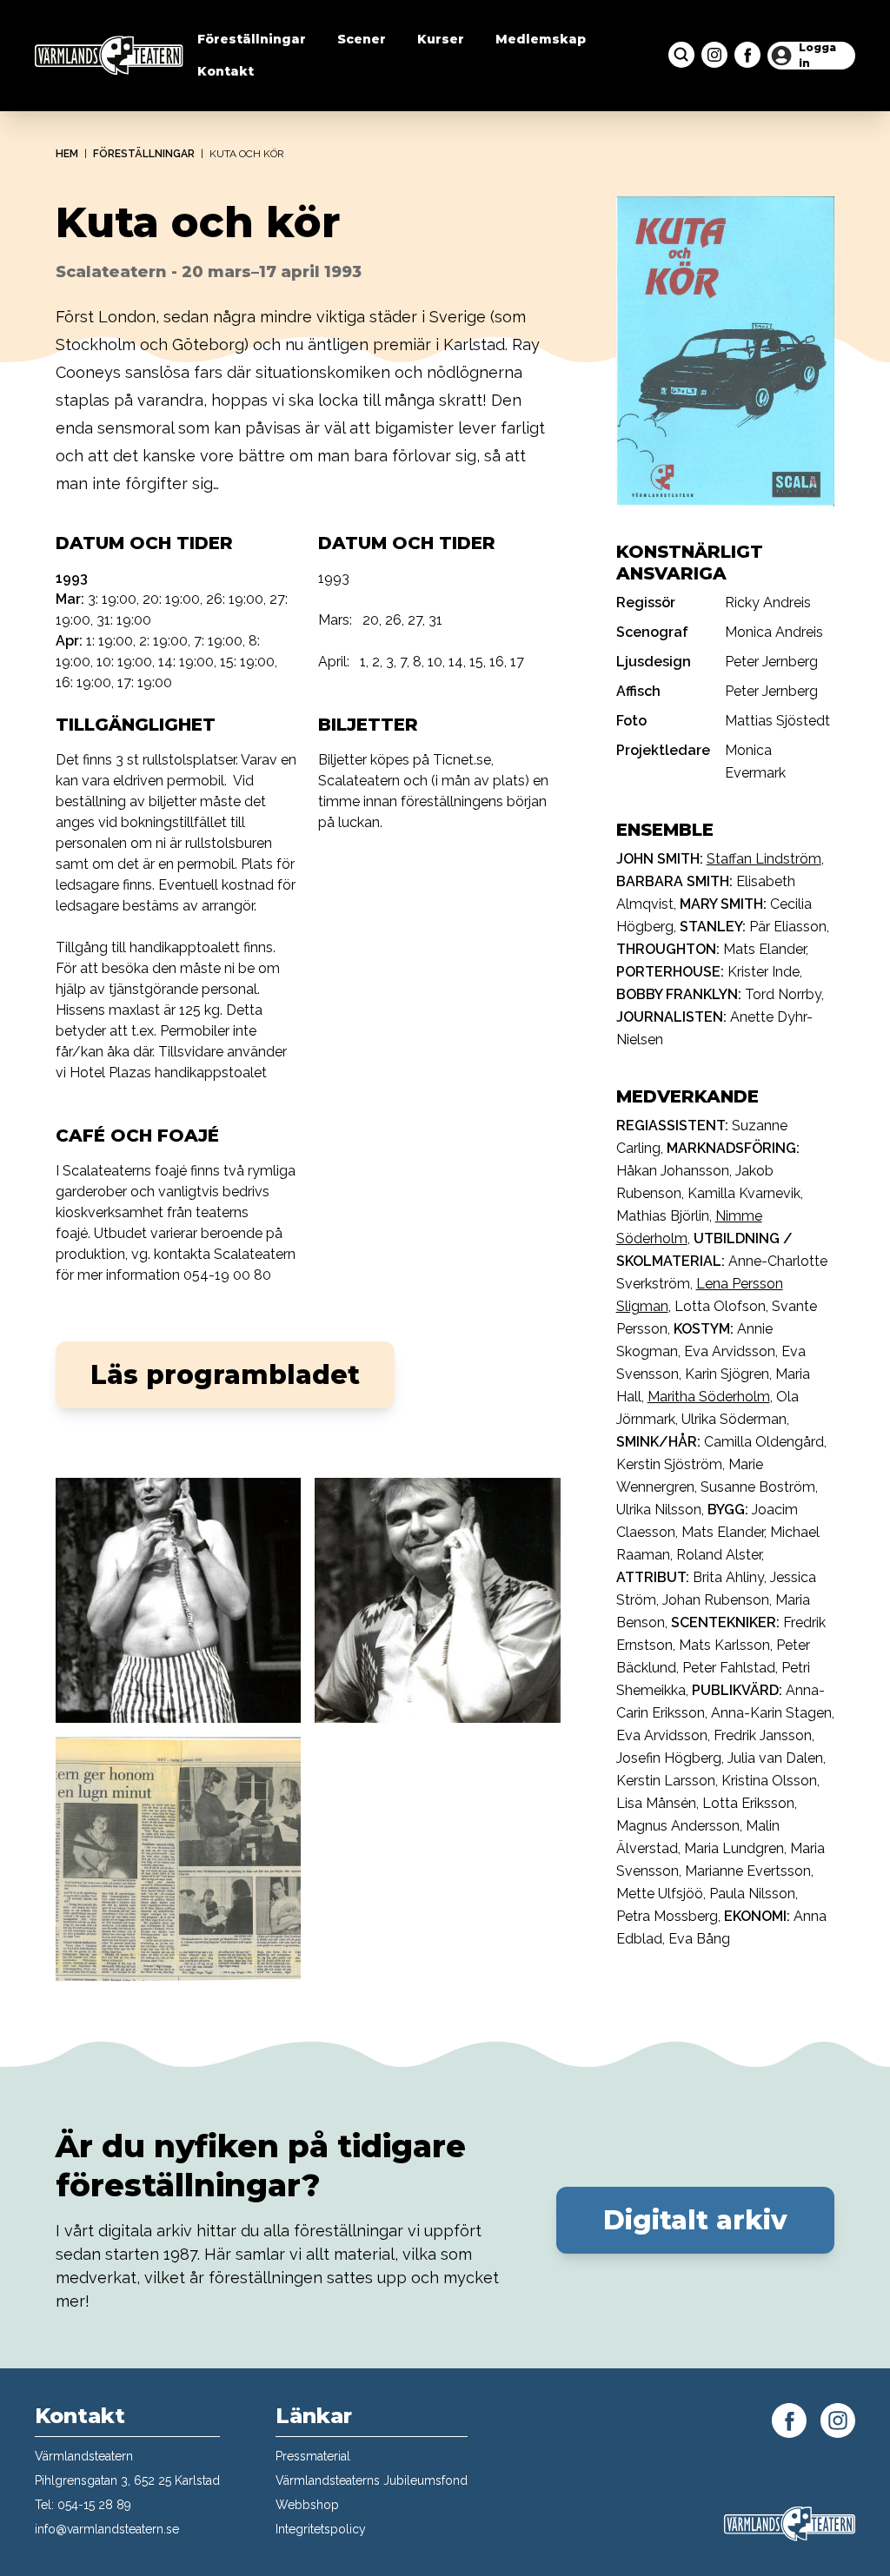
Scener (362, 39)
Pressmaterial (313, 2456)
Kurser (441, 39)
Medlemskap (541, 39)
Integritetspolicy (321, 2529)
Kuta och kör (247, 154)
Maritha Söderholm (709, 1397)
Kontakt (226, 71)
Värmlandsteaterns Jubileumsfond (372, 2480)
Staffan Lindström (764, 859)
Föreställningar (252, 39)
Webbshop (307, 2505)
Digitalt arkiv (695, 2220)
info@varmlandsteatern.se (107, 2529)
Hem (67, 154)
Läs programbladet (225, 1375)
